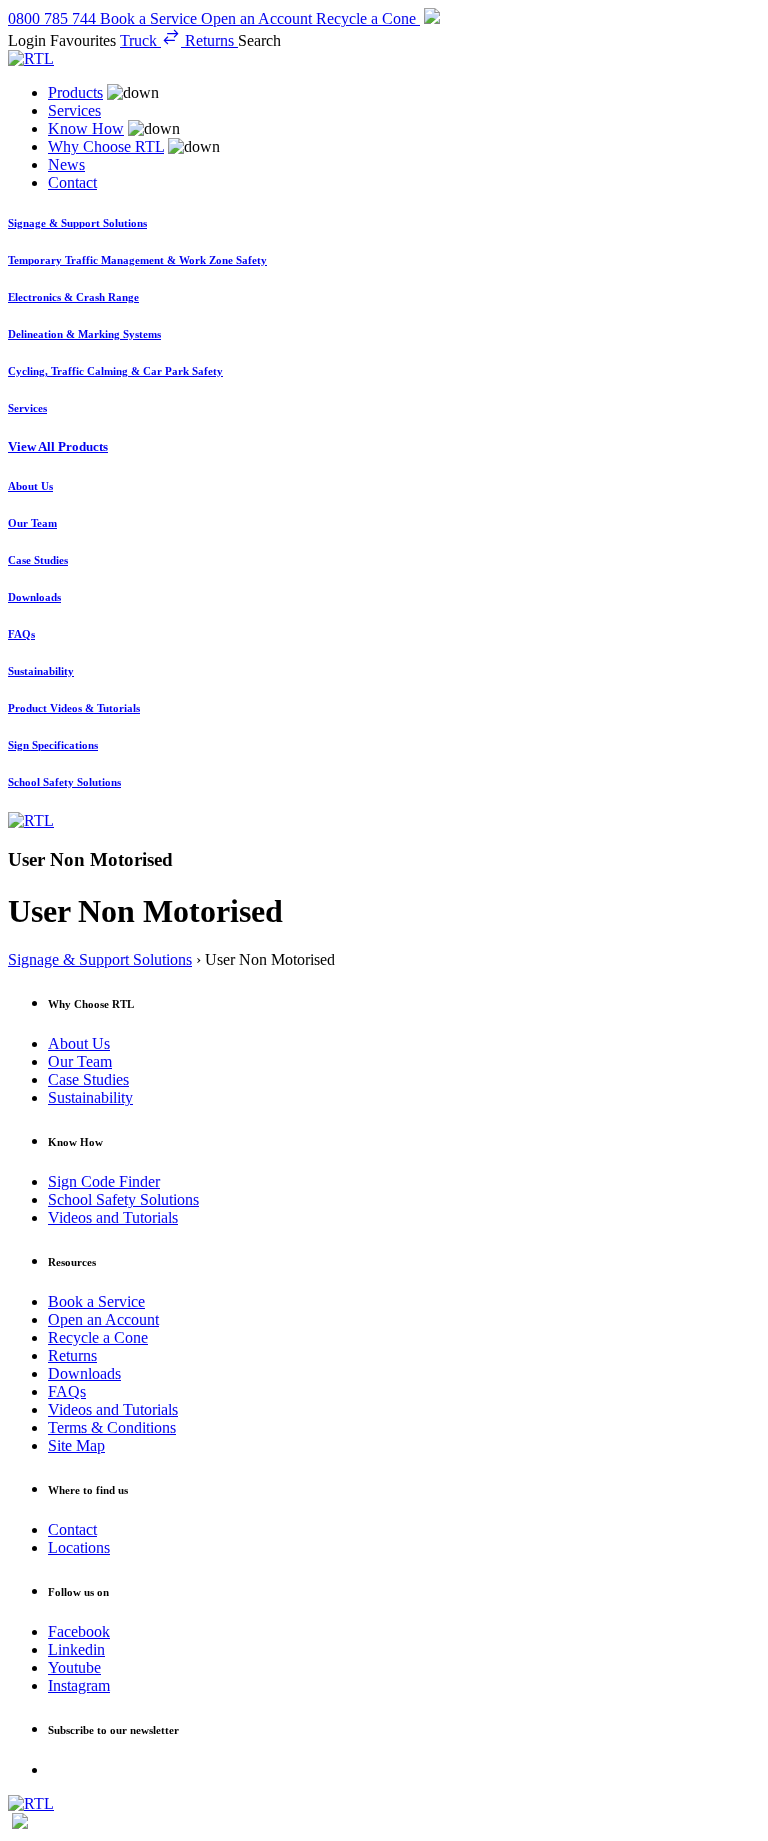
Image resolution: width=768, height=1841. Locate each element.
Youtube (74, 1667)
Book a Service (96, 1301)
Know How (86, 128)
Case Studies (88, 1079)
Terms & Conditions (112, 1427)
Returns (72, 1355)
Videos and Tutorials (113, 1217)
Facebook (79, 1631)
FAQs (67, 1391)
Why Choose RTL (106, 146)
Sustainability (90, 1097)
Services (74, 110)
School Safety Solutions (123, 1199)
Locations (79, 1547)
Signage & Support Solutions (100, 959)
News (66, 164)
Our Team (80, 1061)
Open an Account (103, 1319)
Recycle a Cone (98, 1337)
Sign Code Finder (104, 1181)
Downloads (84, 1373)
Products (75, 92)
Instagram (79, 1685)
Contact (72, 182)
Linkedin (76, 1649)
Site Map (76, 1445)
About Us (79, 1043)
